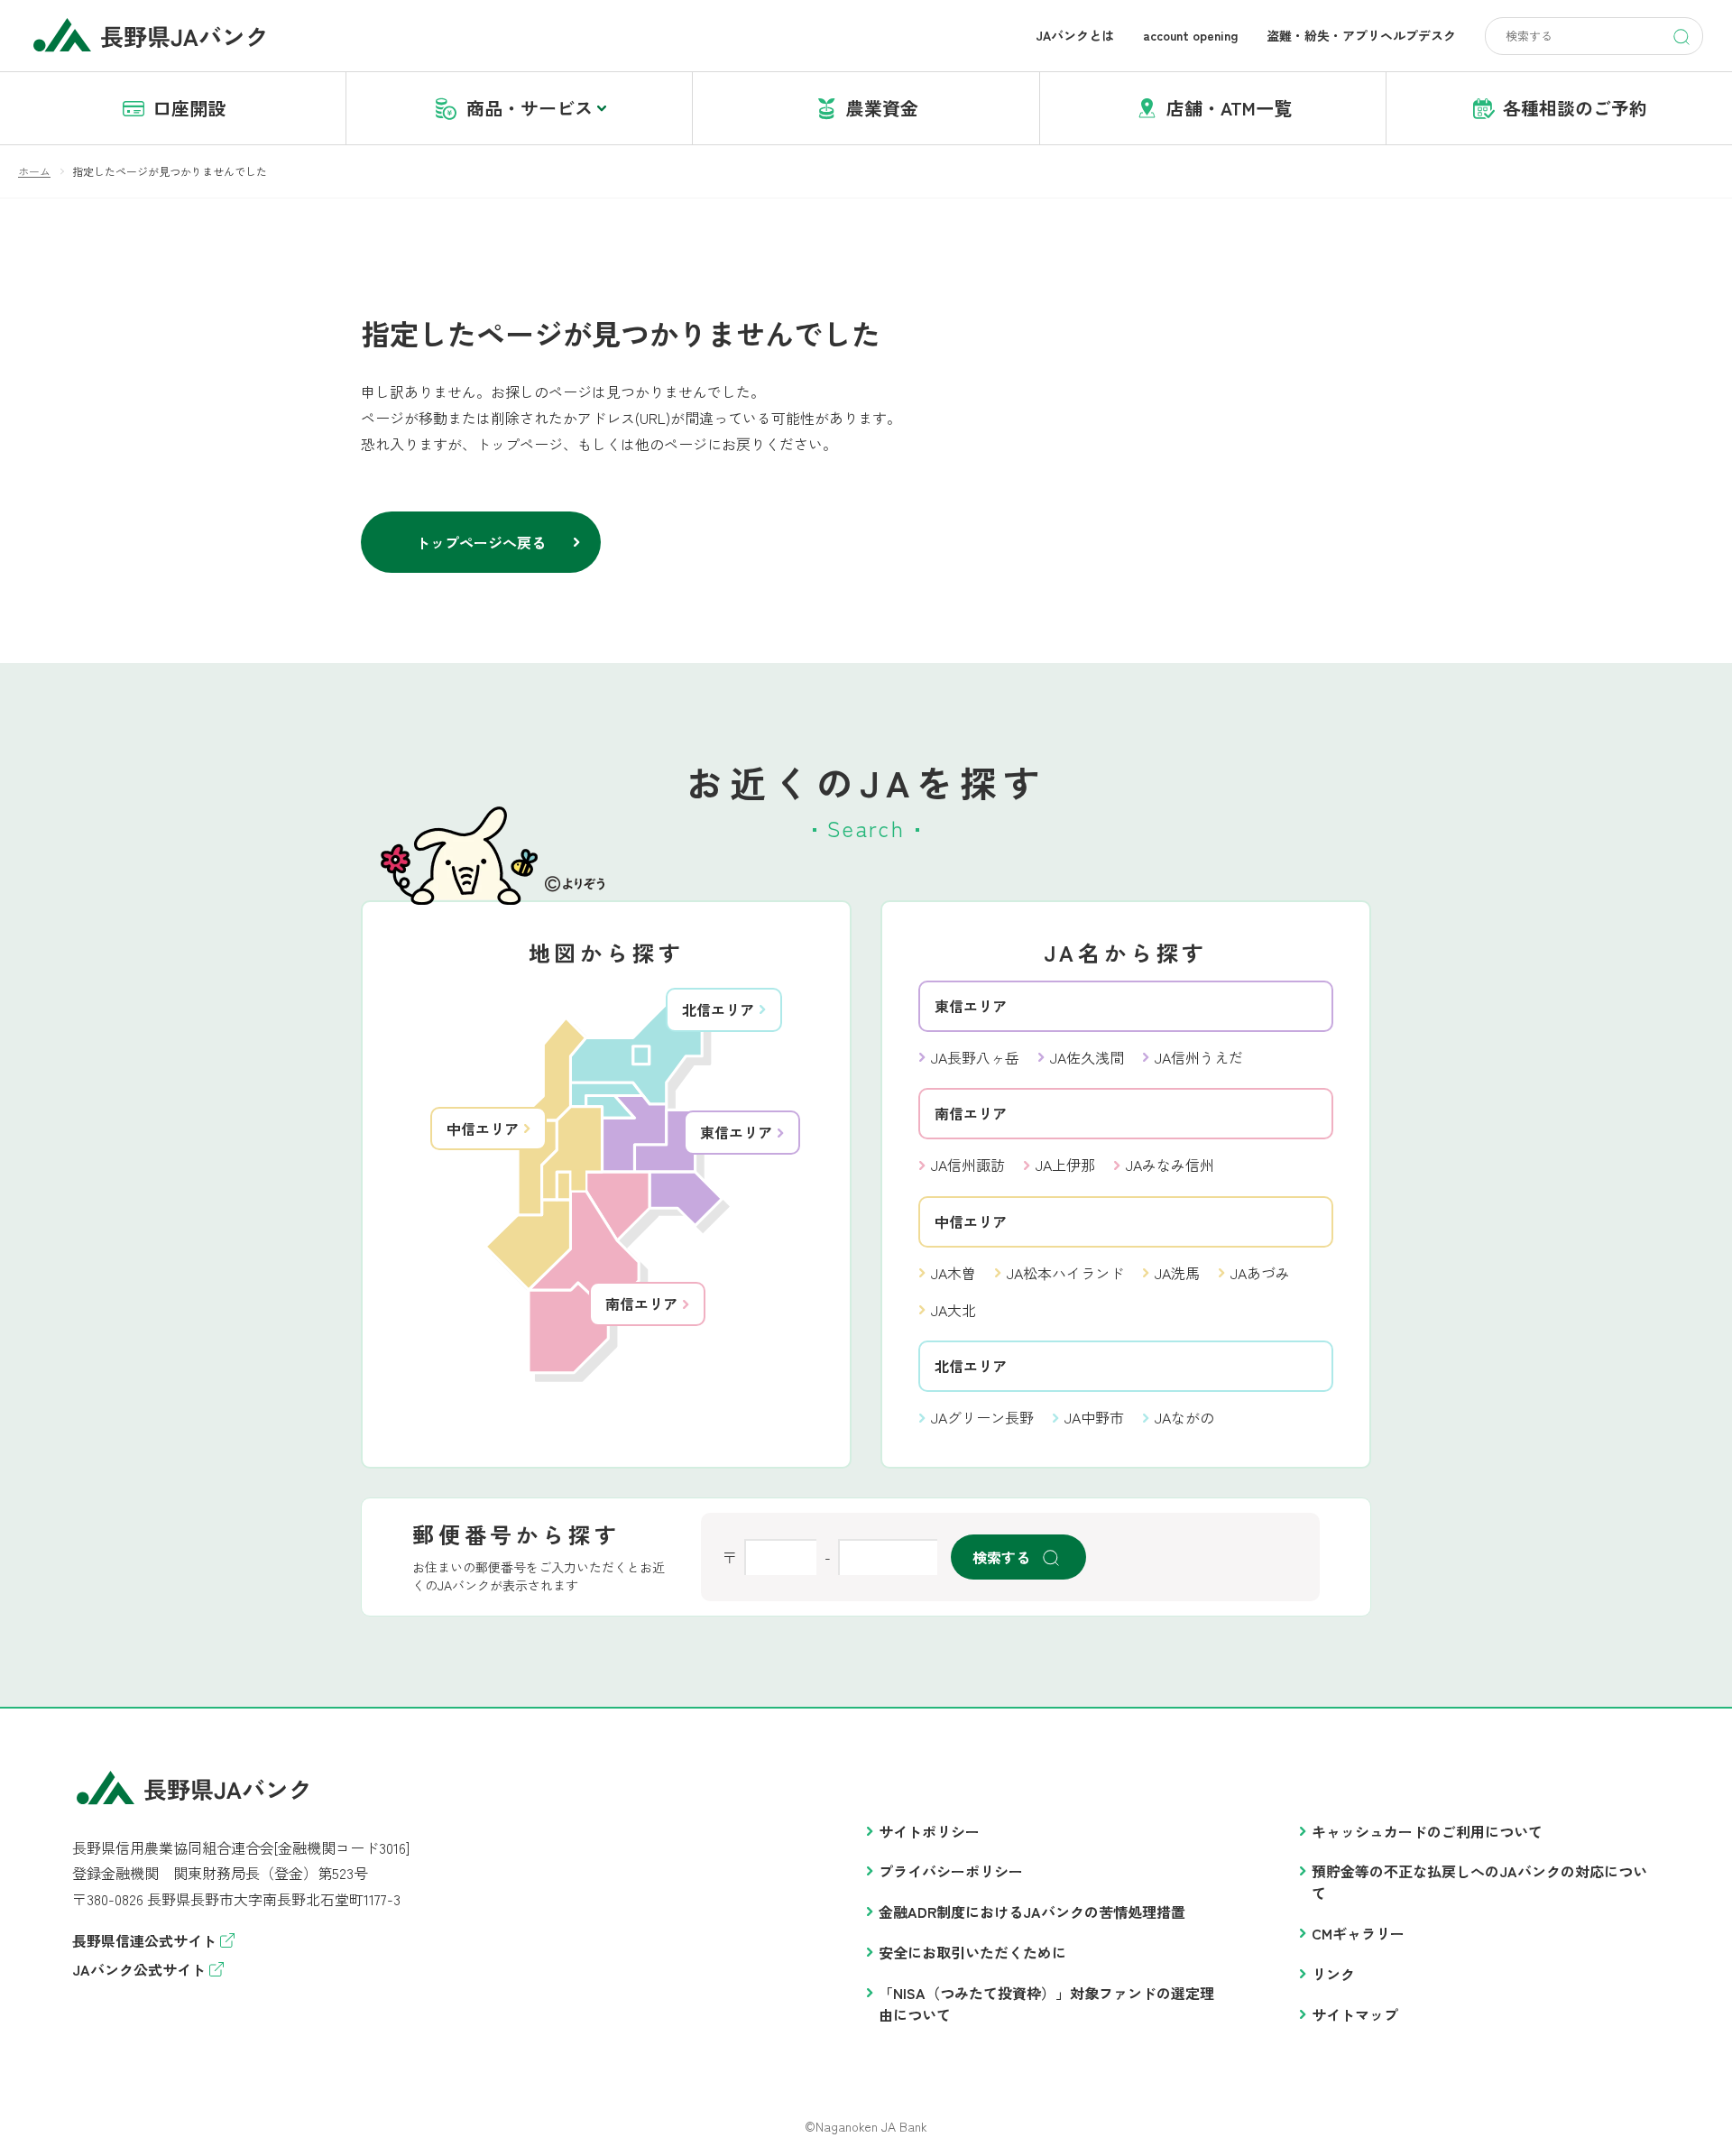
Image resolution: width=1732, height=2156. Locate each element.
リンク (1333, 1974)
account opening (1190, 35)
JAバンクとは (1075, 35)
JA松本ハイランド (1065, 1273)
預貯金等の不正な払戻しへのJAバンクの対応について (1479, 1882)
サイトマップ (1355, 2014)
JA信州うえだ (1199, 1057)
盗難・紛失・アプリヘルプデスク (1361, 35)
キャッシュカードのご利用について (1427, 1831)
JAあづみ (1260, 1273)
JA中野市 (1094, 1417)
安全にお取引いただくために (972, 1952)
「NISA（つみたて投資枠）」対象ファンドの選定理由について (1046, 2004)
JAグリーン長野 (982, 1417)
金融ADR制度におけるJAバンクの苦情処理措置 (1032, 1912)
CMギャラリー (1358, 1933)
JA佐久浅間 (1087, 1057)
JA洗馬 (1177, 1273)
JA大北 (954, 1310)
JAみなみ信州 (1170, 1165)
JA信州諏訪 (968, 1165)
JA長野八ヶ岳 (975, 1057)
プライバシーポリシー (951, 1871)
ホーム (34, 171)
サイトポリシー (929, 1831)
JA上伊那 (1065, 1165)
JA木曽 (954, 1273)
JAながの (1184, 1417)
